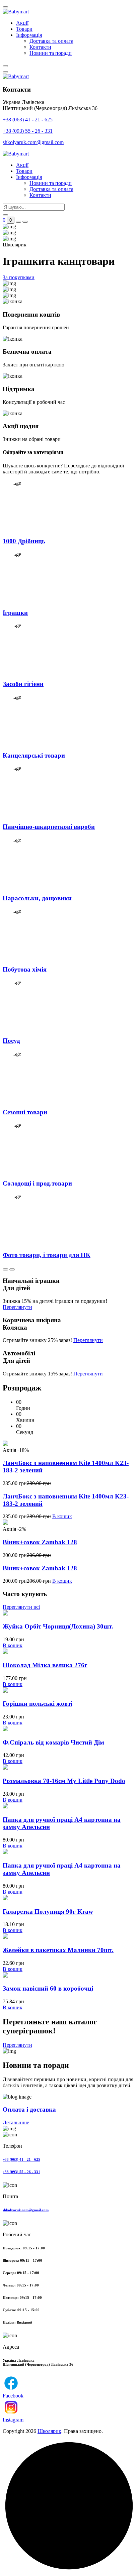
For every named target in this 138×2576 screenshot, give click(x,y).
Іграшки (15, 613)
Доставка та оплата (51, 41)
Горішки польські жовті (38, 1704)
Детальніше (16, 2122)
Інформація (29, 35)
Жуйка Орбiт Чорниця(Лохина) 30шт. (58, 1626)
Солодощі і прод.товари (37, 1183)
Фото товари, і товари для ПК (47, 1255)
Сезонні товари (25, 1112)
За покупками (19, 277)
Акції (22, 23)
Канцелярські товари (34, 755)
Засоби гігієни (23, 684)
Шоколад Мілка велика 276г (45, 1665)
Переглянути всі (21, 1607)
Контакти (40, 47)
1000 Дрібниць (24, 541)
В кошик (62, 1516)
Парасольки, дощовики (37, 898)
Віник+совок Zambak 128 (40, 1542)
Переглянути (17, 1307)
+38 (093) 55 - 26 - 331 (28, 131)
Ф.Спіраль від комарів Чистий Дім (53, 1742)
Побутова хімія (25, 969)
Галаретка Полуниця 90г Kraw (48, 1912)
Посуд (11, 1041)
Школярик (49, 2431)
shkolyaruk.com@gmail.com (33, 142)
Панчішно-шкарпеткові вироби (49, 827)
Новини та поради (51, 53)
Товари (24, 29)
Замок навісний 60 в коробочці (48, 1988)
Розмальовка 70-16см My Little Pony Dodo (64, 1781)
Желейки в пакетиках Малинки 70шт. (58, 1950)
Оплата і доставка (29, 2109)
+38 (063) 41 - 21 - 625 (28, 120)
